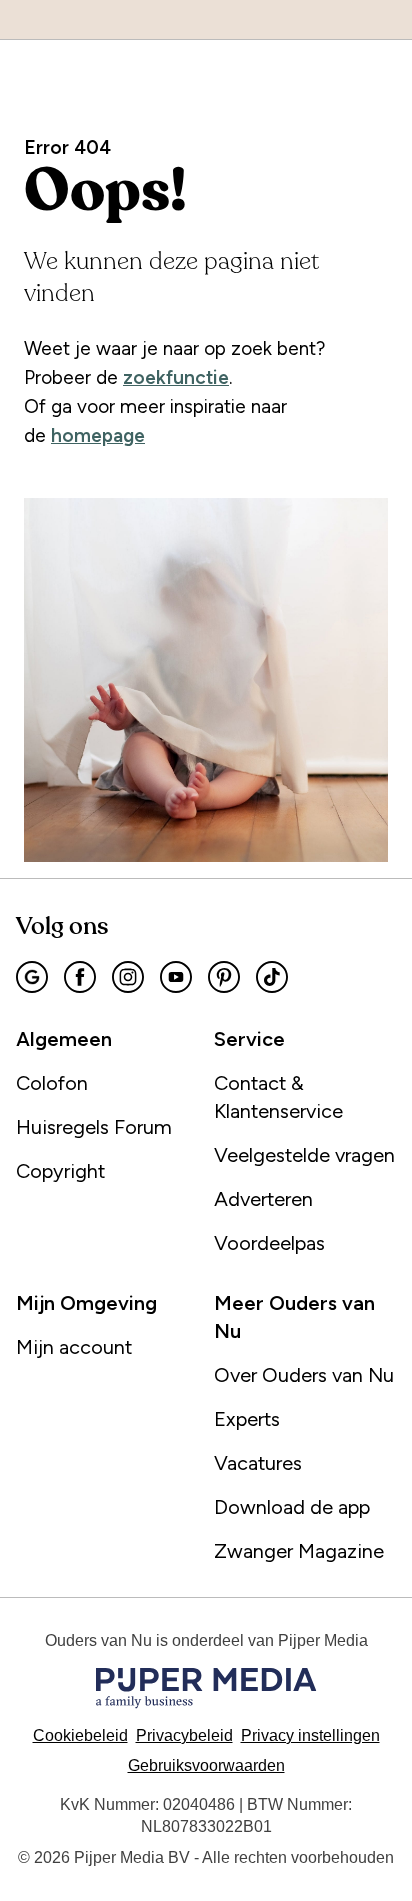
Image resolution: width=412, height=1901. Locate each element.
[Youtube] (176, 977)
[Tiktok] (272, 977)
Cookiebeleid (80, 1735)
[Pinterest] (224, 977)
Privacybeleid (184, 1735)
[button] (310, 1735)
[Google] (32, 977)
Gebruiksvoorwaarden (206, 1765)
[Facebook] (80, 977)
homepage (98, 435)
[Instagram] (128, 977)
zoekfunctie (176, 377)
